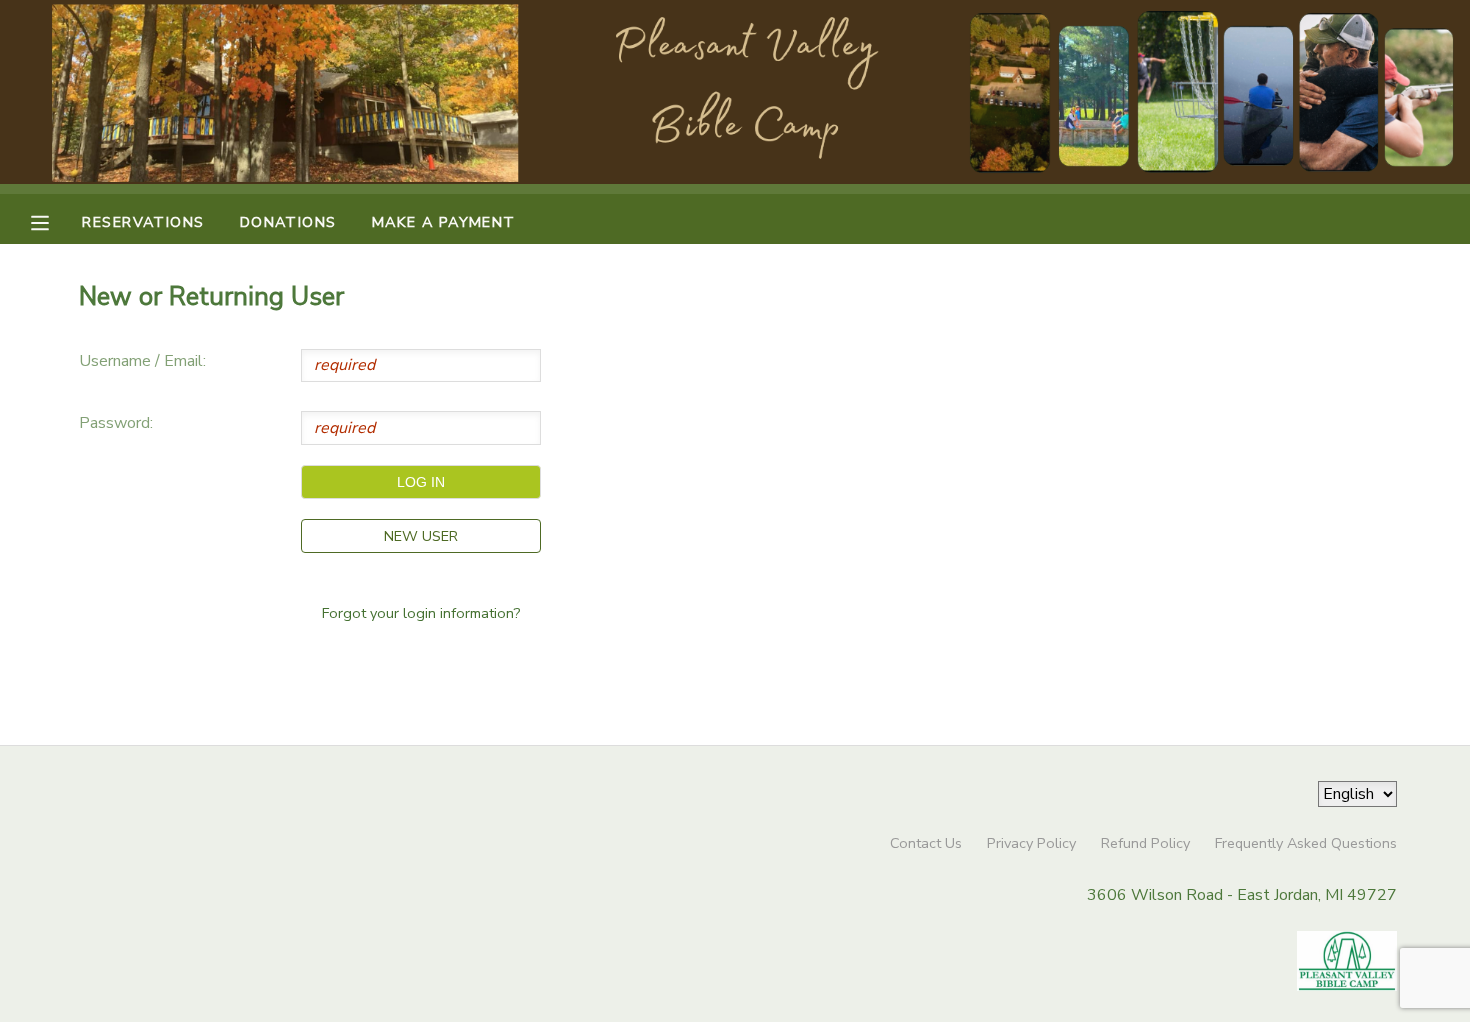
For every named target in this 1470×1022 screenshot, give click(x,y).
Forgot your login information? (421, 613)
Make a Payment (444, 222)
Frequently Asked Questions (1306, 843)
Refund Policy (1145, 843)
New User (421, 536)
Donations (288, 222)
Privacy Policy (1031, 843)
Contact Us (926, 843)
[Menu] (55, 221)
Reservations (143, 222)
